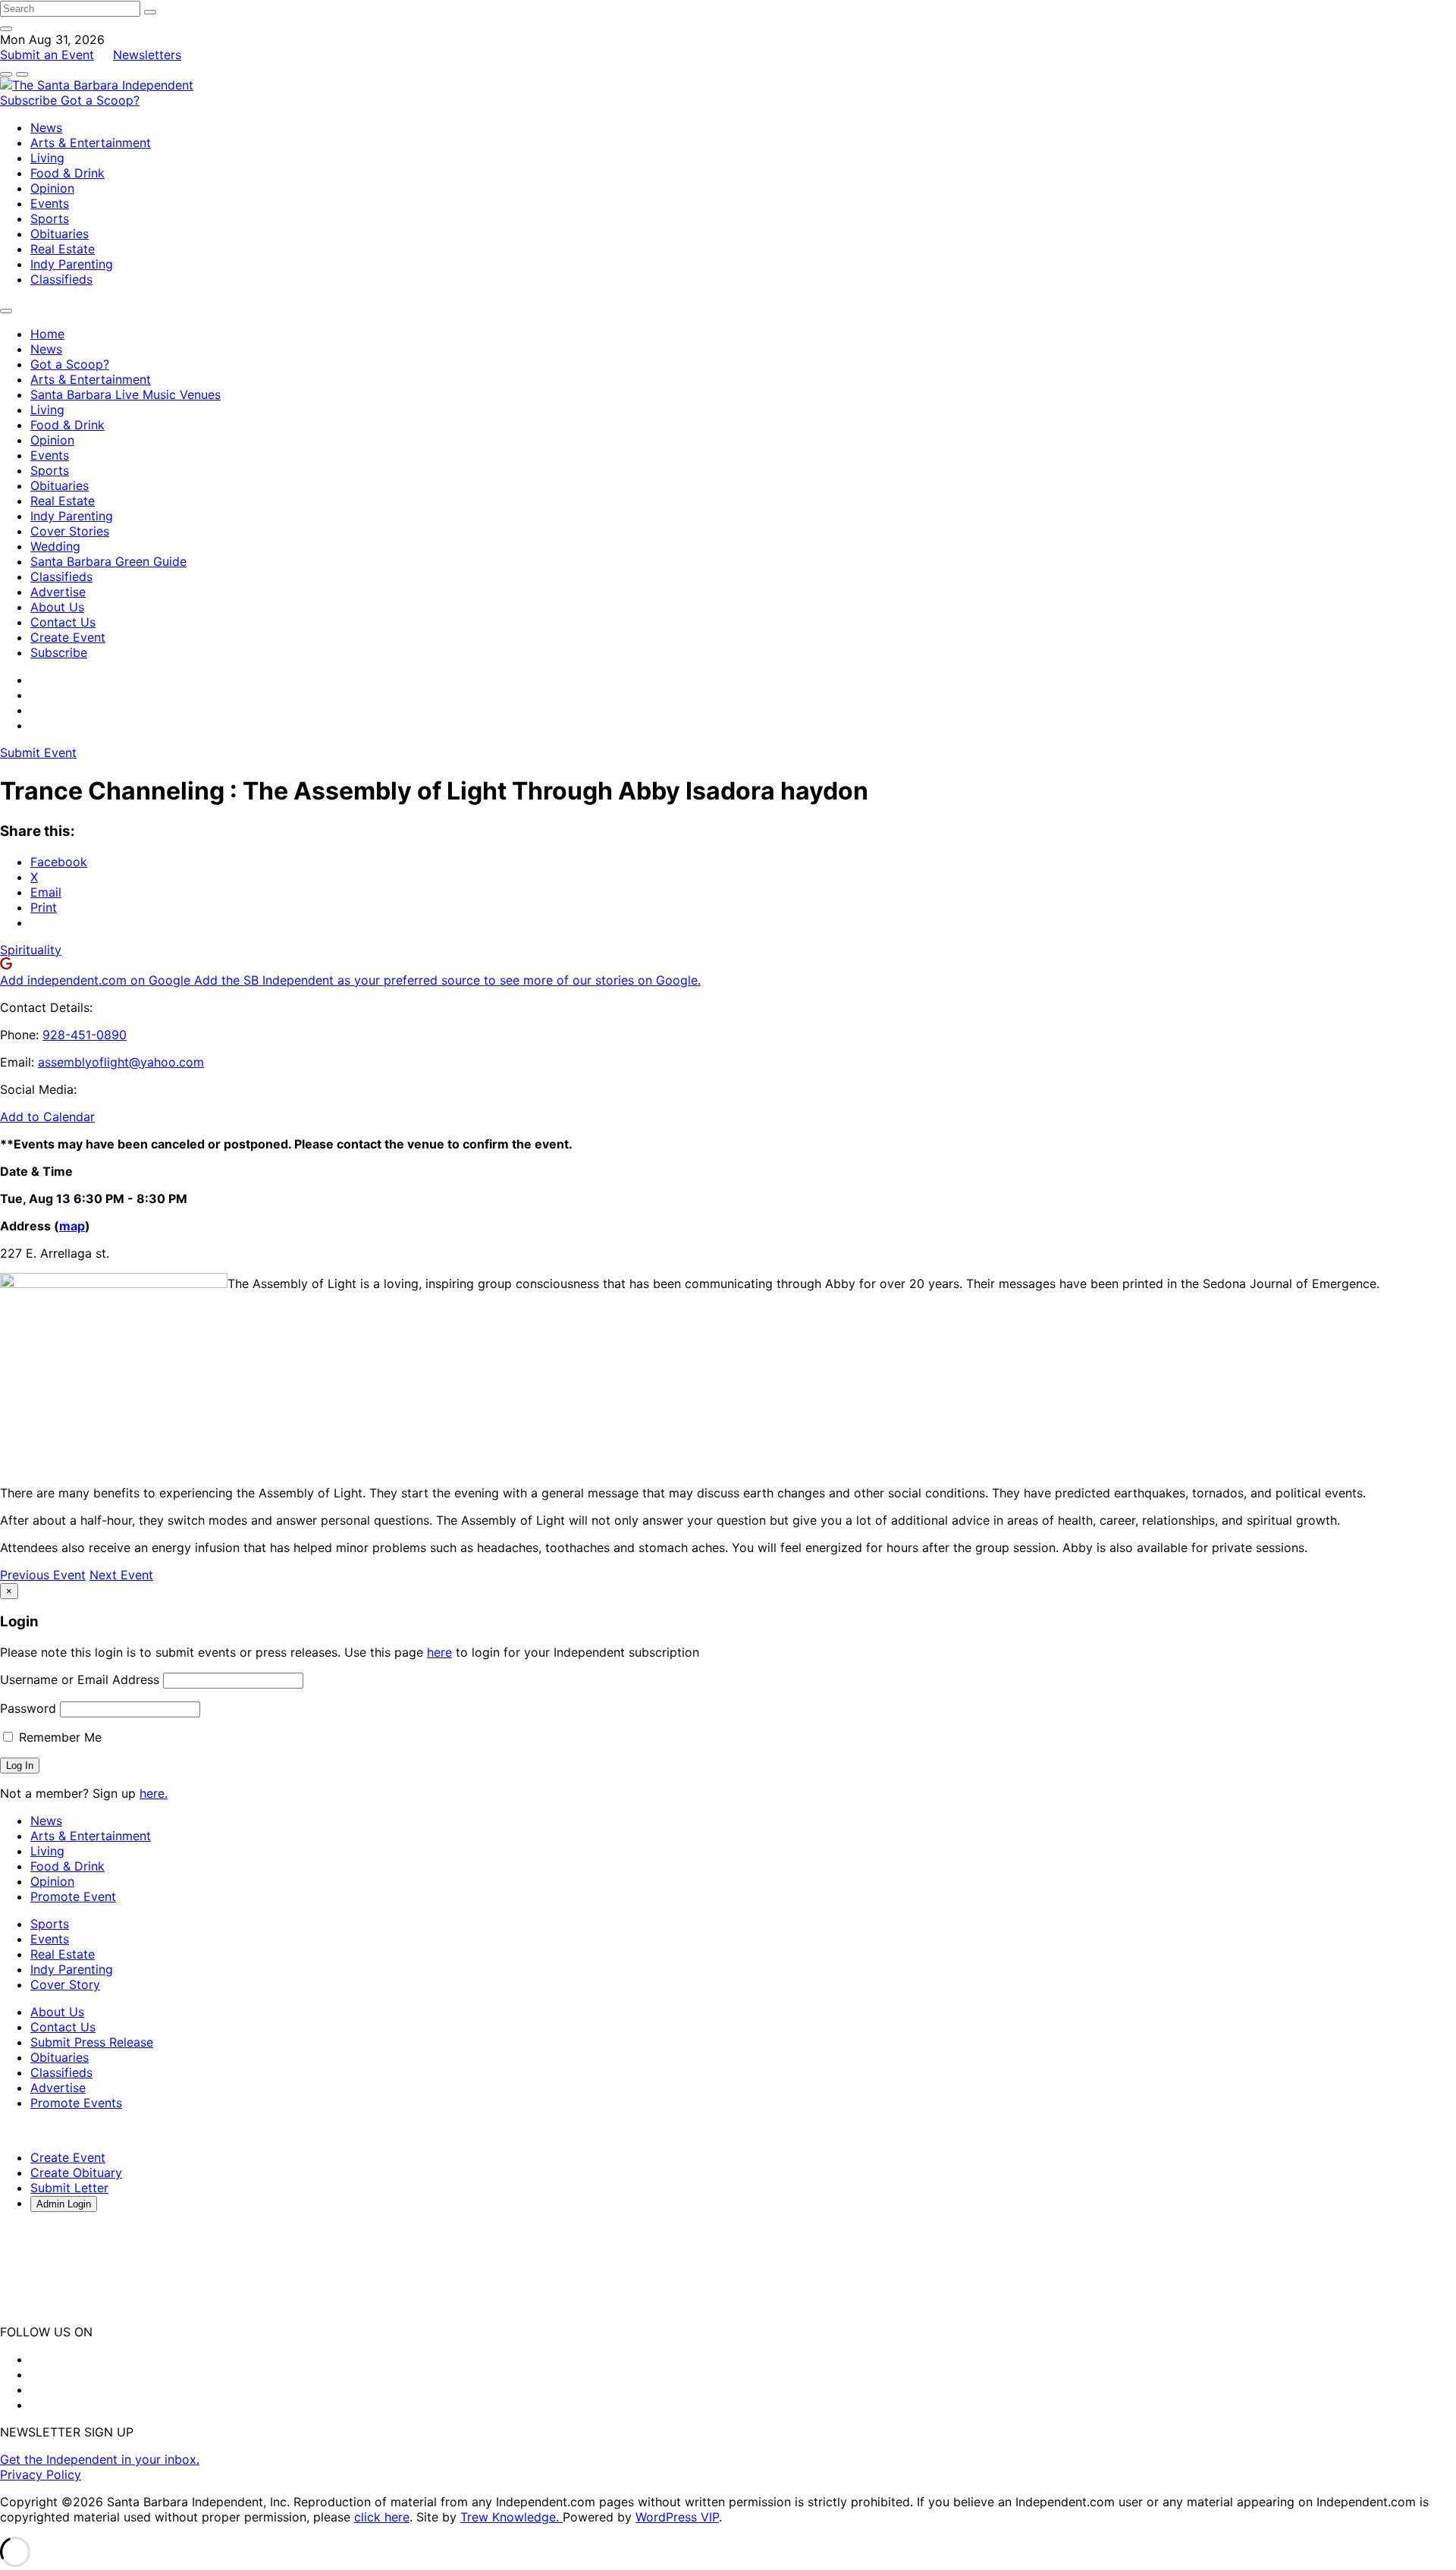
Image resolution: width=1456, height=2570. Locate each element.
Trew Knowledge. (511, 2517)
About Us (57, 607)
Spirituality (31, 950)
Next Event (121, 1575)
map (72, 1226)
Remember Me (58, 1737)
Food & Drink (67, 173)
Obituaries (60, 234)
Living (47, 158)
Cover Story (65, 1984)
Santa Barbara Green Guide (108, 561)
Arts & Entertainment (91, 143)
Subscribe (30, 100)
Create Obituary (76, 2173)
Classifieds (61, 279)
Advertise (58, 592)
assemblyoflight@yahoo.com (121, 1062)
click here (382, 2517)
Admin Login (64, 2204)
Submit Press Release (92, 2042)
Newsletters (147, 55)
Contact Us (63, 622)
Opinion (52, 188)
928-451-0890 (85, 1035)
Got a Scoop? (100, 100)
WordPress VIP (677, 2517)
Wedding (55, 546)
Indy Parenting (72, 264)
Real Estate (63, 249)
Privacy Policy (41, 2474)
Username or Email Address (80, 1679)
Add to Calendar (47, 1117)
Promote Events (76, 2103)
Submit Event (38, 752)
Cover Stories (70, 531)
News (46, 127)
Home (47, 334)
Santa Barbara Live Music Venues (126, 394)
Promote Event (73, 1896)
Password (28, 1708)
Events (50, 203)
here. (154, 1793)
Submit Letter (69, 2188)
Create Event (68, 637)
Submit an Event (47, 55)
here (439, 1652)
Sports (50, 218)
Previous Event (43, 1575)
